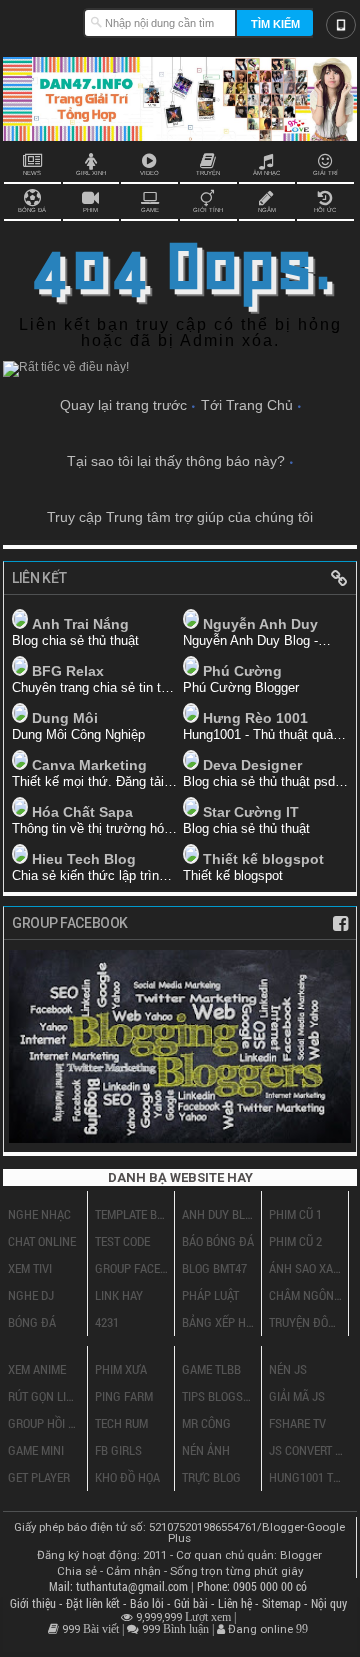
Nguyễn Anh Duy (260, 624)
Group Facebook (132, 1268)
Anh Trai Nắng (80, 624)
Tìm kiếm (275, 24)
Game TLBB (211, 1369)
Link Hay (119, 1295)
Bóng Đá (32, 1322)
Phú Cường (242, 671)
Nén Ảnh (206, 1450)
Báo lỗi (148, 1603)
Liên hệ (236, 1603)
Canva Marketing (89, 765)
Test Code (122, 1241)
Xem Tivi (30, 1268)
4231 (107, 1322)
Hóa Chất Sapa (82, 812)
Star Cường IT (251, 812)
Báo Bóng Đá (218, 1241)
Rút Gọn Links (45, 1396)
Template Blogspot (132, 1214)
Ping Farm (124, 1396)
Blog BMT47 (214, 1268)
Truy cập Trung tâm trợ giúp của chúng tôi (180, 517)
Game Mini (36, 1450)
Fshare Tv (297, 1423)
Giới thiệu (34, 1603)
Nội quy (329, 1603)
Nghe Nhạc (39, 1214)
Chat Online (42, 1241)
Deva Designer (252, 765)
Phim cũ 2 (295, 1241)
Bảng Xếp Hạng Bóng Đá (219, 1322)
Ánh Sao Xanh (306, 1268)
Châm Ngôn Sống (306, 1295)
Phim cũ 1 (295, 1214)
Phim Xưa (121, 1369)
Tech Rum (121, 1423)
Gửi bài (192, 1603)
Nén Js (288, 1369)
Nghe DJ (31, 1295)
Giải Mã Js (297, 1396)
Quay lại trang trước (123, 405)
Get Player (39, 1477)
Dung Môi (65, 718)
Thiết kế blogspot (263, 859)
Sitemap (283, 1603)
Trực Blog (211, 1477)
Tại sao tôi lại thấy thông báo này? (176, 461)
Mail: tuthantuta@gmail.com (120, 1586)
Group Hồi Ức (45, 1423)
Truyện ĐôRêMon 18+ (306, 1322)
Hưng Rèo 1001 (255, 718)
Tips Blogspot (219, 1396)
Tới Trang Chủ (247, 405)
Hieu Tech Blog (84, 859)
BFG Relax (68, 671)
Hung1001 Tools (306, 1477)
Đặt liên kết (94, 1603)
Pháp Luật (210, 1295)
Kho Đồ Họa (127, 1477)
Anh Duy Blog (219, 1214)
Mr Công (206, 1423)
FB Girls (118, 1450)
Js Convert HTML (306, 1450)
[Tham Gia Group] (180, 1137)
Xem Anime (37, 1369)
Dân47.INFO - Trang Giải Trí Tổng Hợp (43, 20)
